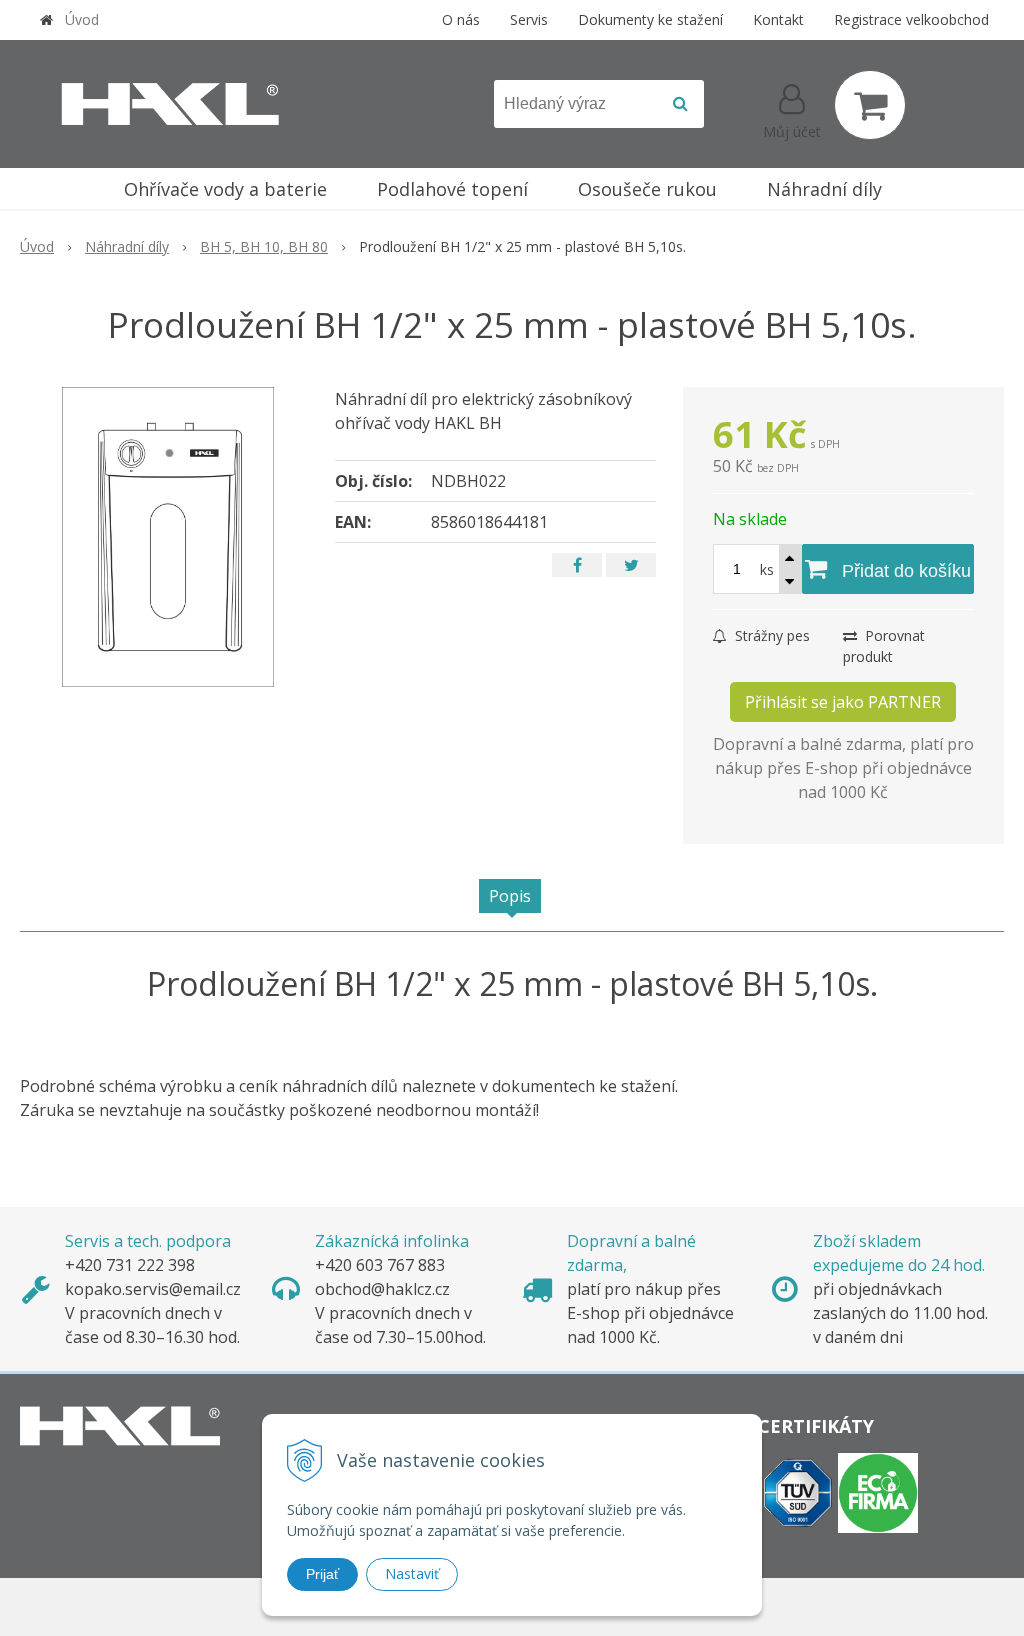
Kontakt (778, 19)
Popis (510, 896)
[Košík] (870, 105)
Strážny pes (770, 635)
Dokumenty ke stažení (650, 19)
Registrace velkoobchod (911, 19)
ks (767, 569)
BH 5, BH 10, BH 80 (264, 246)
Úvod (82, 19)
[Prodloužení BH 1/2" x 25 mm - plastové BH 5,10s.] (167, 537)
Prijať (322, 1574)
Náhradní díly (127, 246)
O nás (461, 19)
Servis (529, 19)
